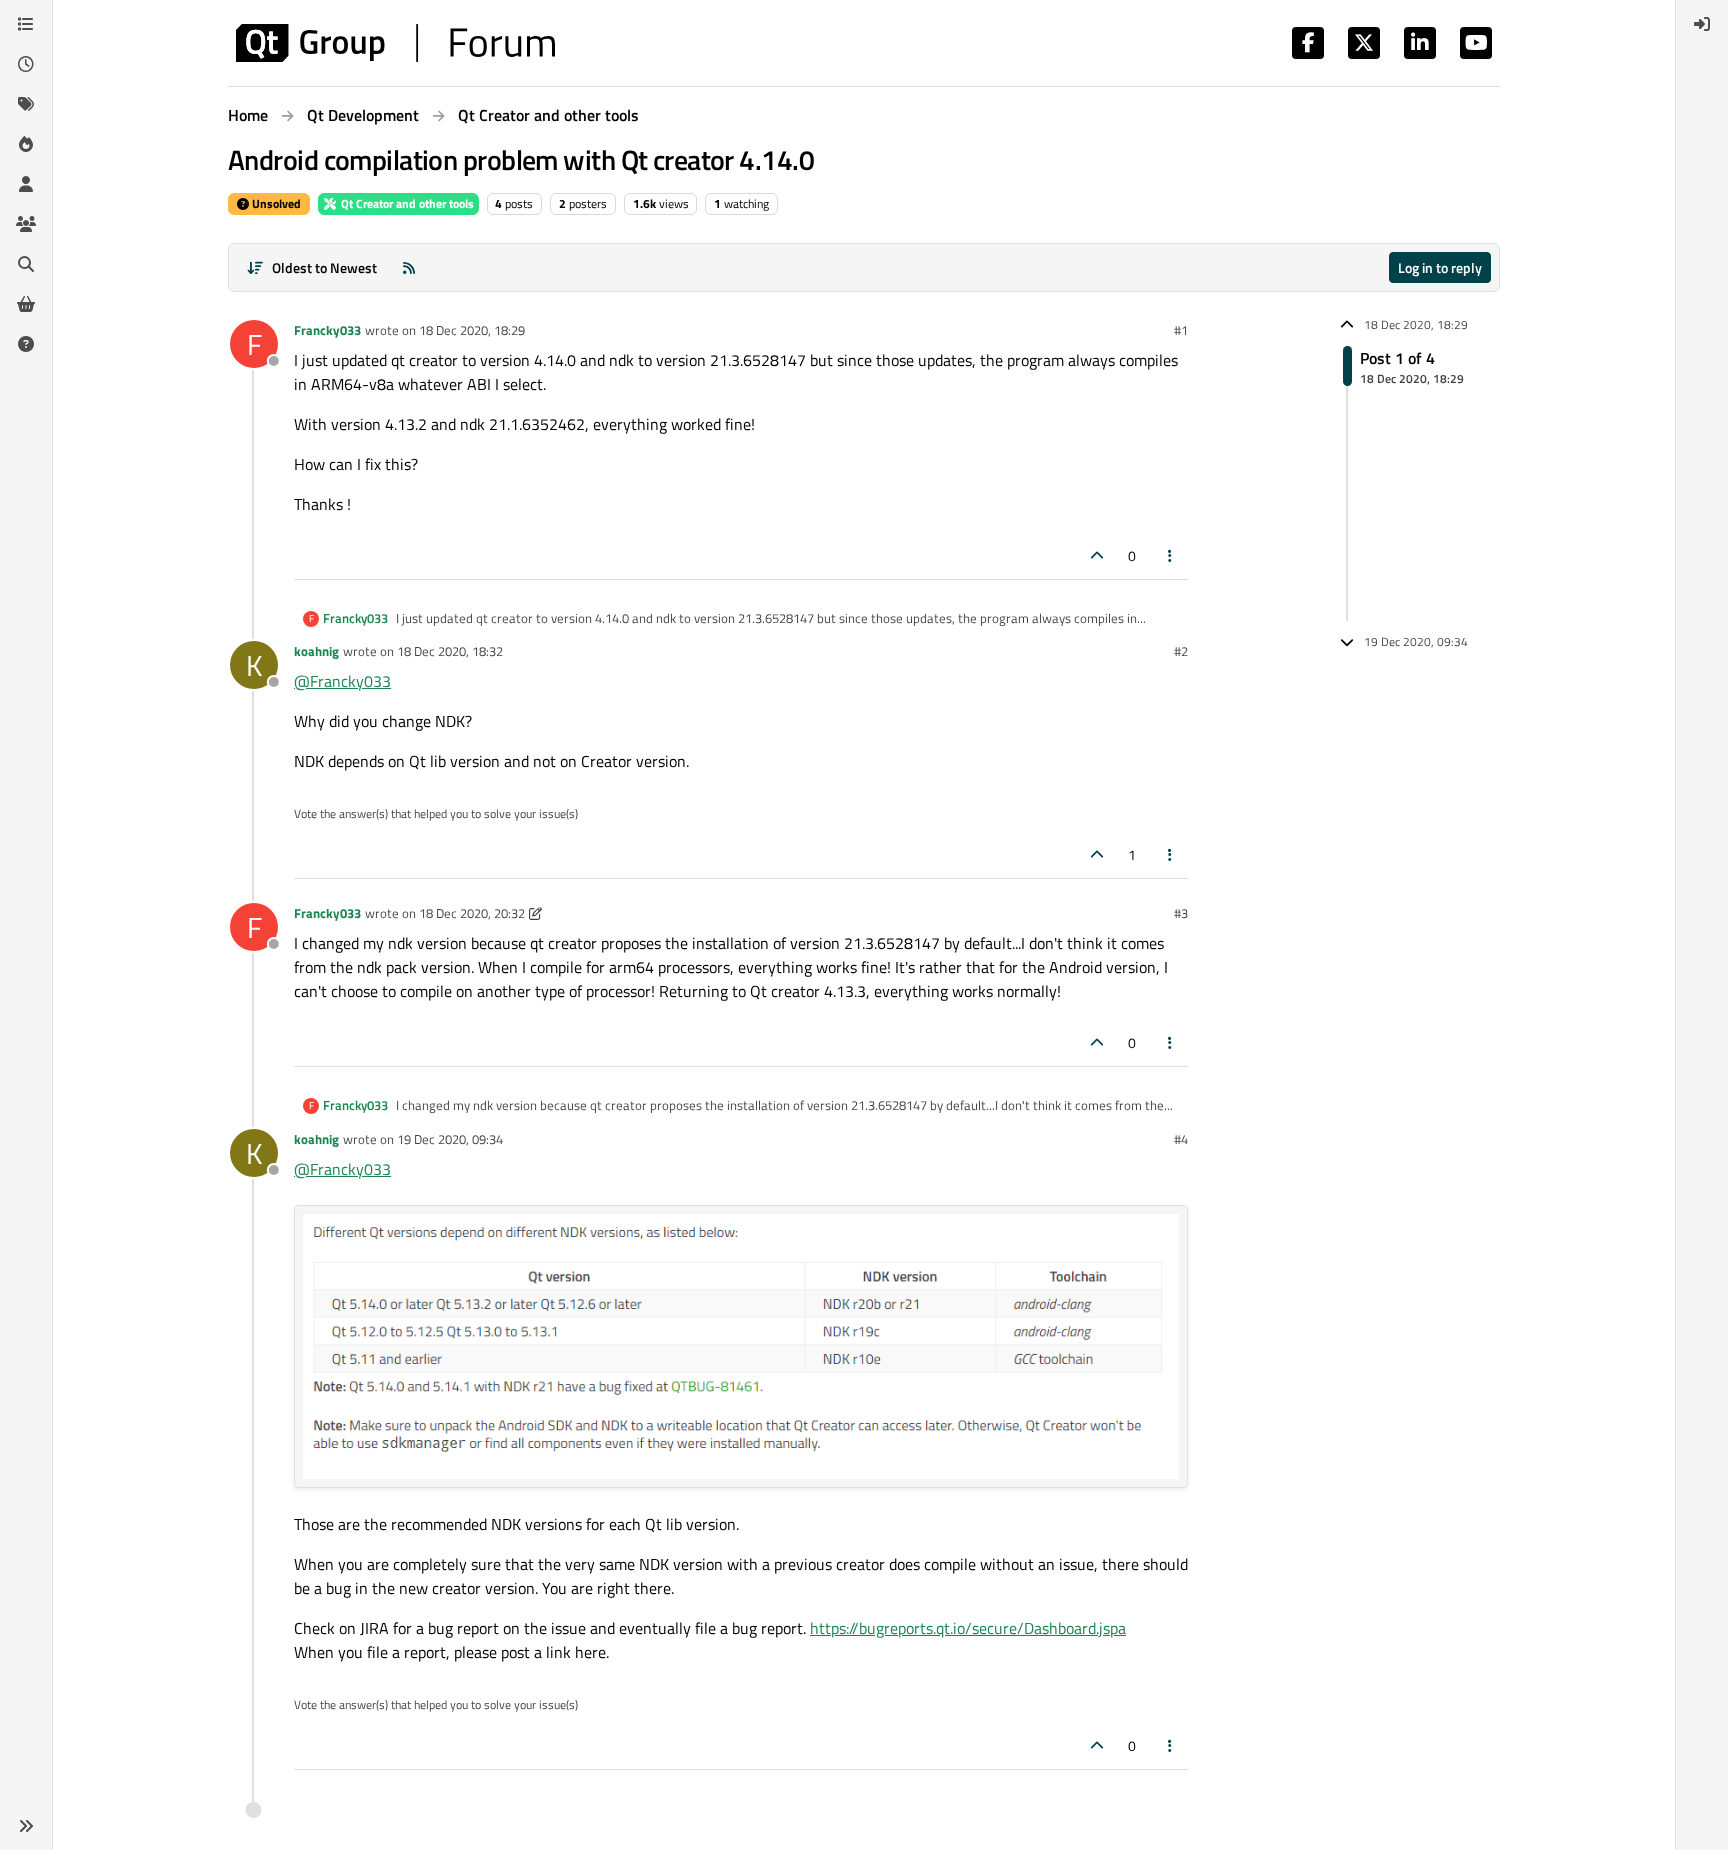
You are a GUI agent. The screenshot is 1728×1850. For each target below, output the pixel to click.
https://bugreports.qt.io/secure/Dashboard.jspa (968, 1628)
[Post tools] (1171, 555)
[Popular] (26, 144)
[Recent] (26, 64)
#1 (1181, 330)
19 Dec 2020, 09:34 (450, 1139)
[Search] (26, 264)
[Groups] (26, 224)
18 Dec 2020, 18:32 (450, 651)
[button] (26, 1826)
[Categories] (26, 24)
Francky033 (327, 330)
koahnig (316, 651)
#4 (1181, 1139)
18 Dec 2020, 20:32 (472, 913)
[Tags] (26, 104)
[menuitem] (1702, 24)
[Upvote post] (1097, 555)
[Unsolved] (26, 344)
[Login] (1702, 24)
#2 (1181, 651)
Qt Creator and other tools (406, 203)
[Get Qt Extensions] (26, 304)
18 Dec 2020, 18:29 (472, 330)
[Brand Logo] (395, 43)
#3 (1181, 913)
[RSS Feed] (409, 267)
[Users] (26, 184)
